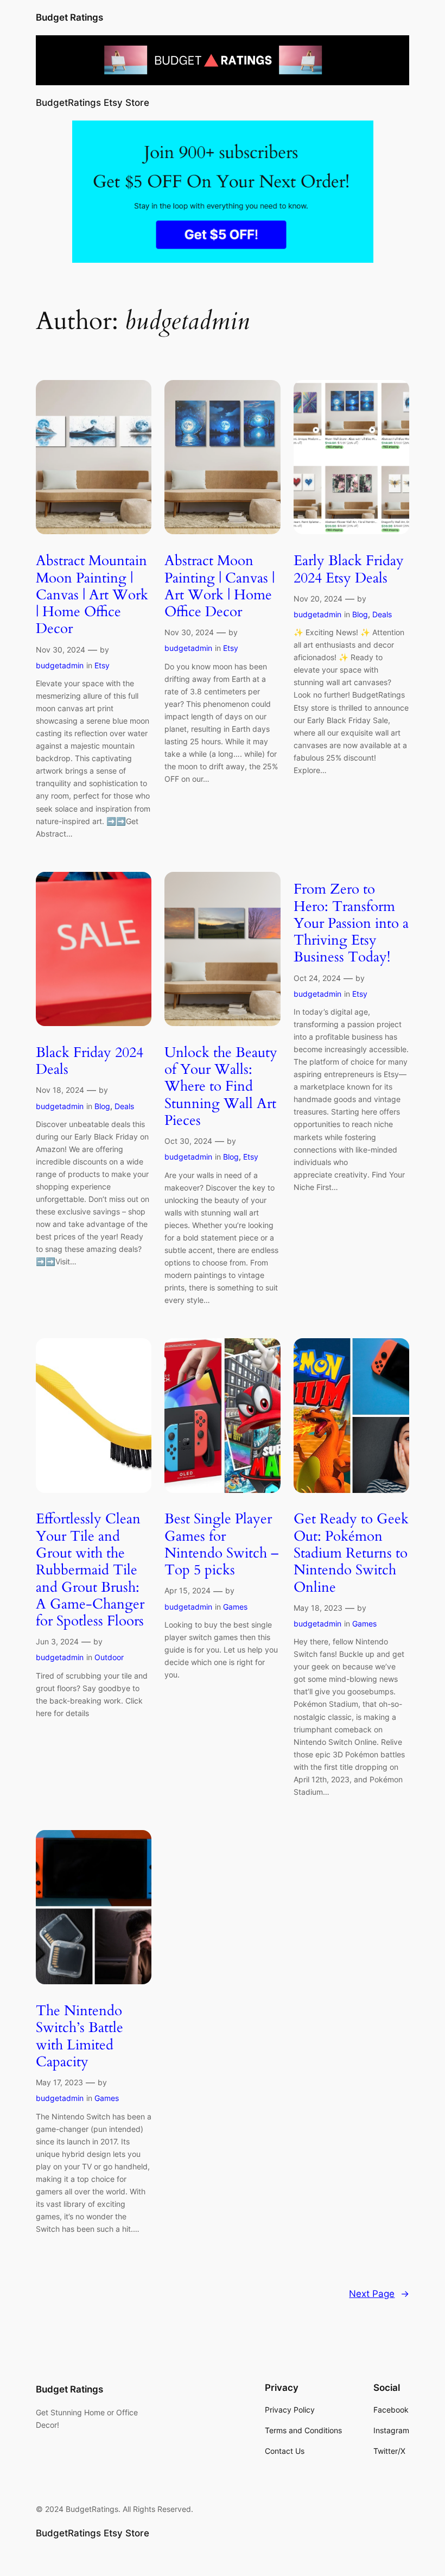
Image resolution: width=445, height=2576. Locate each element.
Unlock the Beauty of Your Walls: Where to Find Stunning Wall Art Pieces (221, 1086)
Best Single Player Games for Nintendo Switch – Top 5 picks (221, 1544)
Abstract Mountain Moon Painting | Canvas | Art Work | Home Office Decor (92, 594)
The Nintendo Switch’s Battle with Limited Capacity (80, 2036)
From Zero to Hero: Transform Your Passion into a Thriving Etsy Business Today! (351, 923)
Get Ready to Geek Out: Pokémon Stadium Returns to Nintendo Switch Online (351, 1553)
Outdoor (109, 1657)
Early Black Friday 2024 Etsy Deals (349, 569)
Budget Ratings (69, 17)
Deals (382, 614)
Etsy (102, 665)
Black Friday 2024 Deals (90, 1061)
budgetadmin (60, 665)
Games (235, 1607)
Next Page (379, 2294)
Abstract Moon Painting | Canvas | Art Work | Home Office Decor (220, 586)
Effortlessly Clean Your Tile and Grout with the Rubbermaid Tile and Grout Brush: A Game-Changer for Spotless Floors (90, 1570)
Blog (360, 614)
